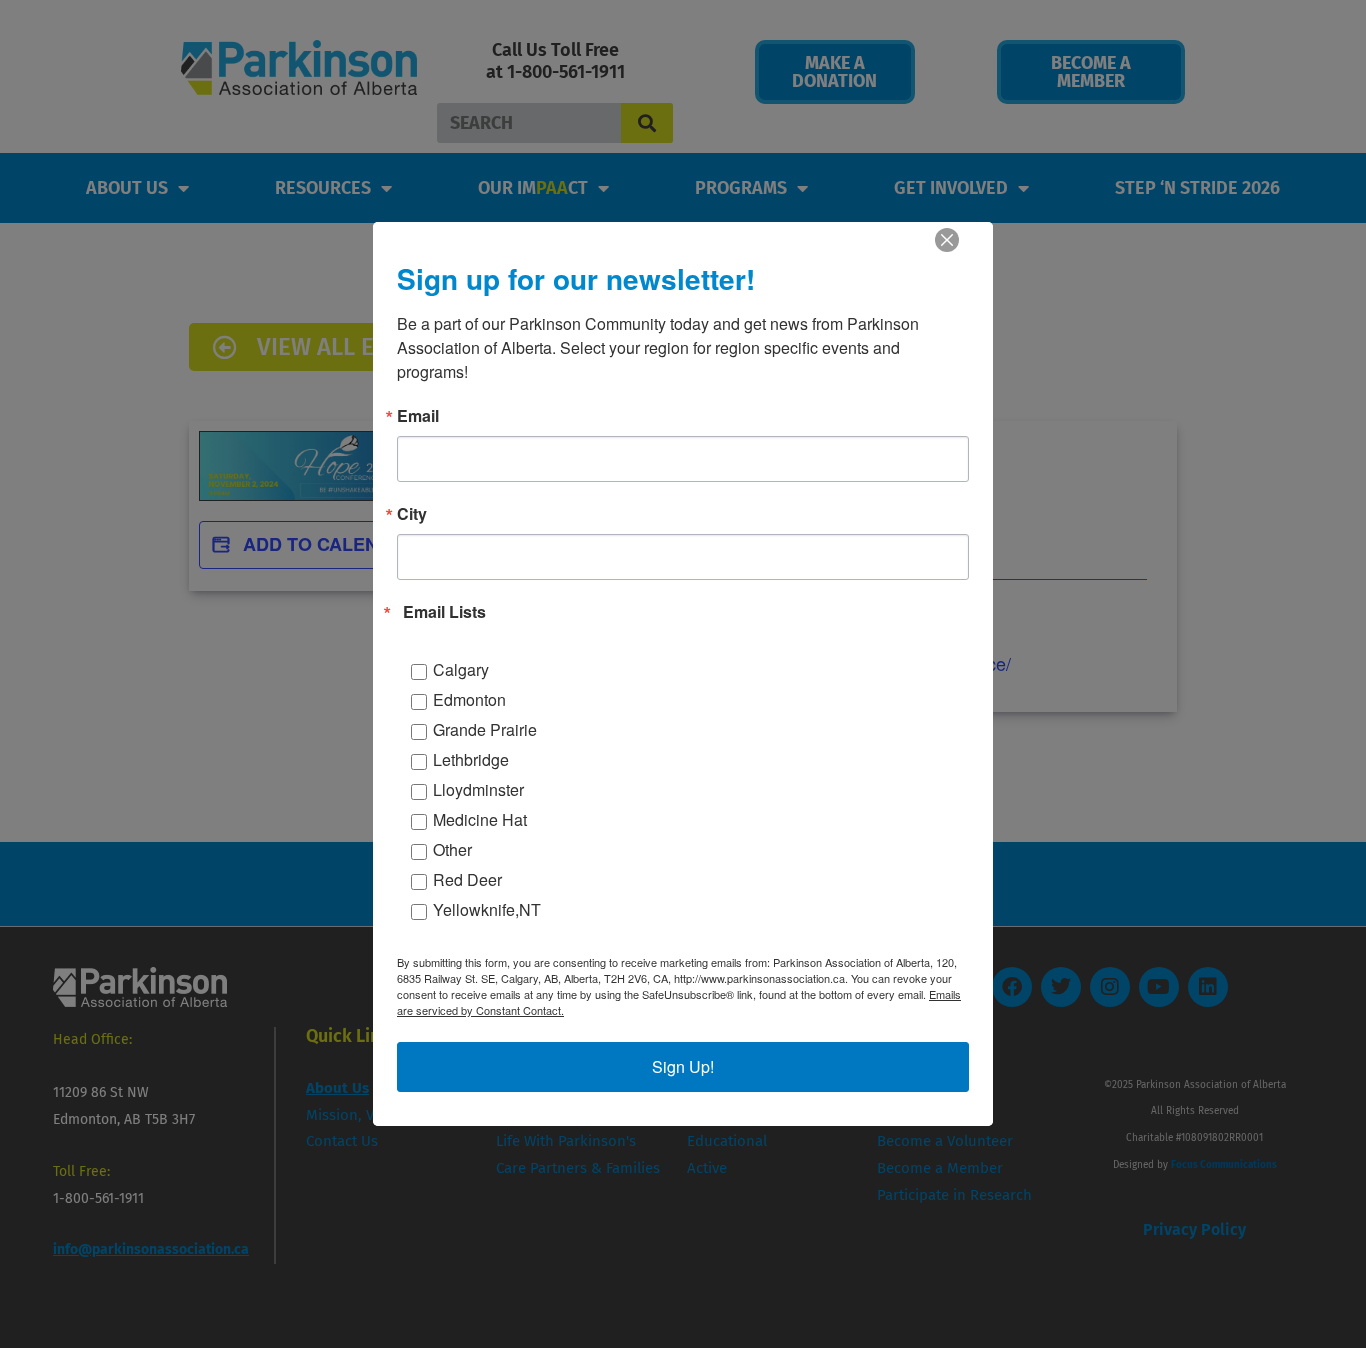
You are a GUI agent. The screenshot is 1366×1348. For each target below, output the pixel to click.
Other (452, 849)
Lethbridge (471, 759)
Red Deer (467, 879)
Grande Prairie (485, 729)
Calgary (461, 669)
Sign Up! (683, 1066)
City (412, 514)
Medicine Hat (480, 819)
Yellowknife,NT (487, 909)
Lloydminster (478, 789)
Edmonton (469, 699)
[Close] (947, 240)
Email (418, 416)
